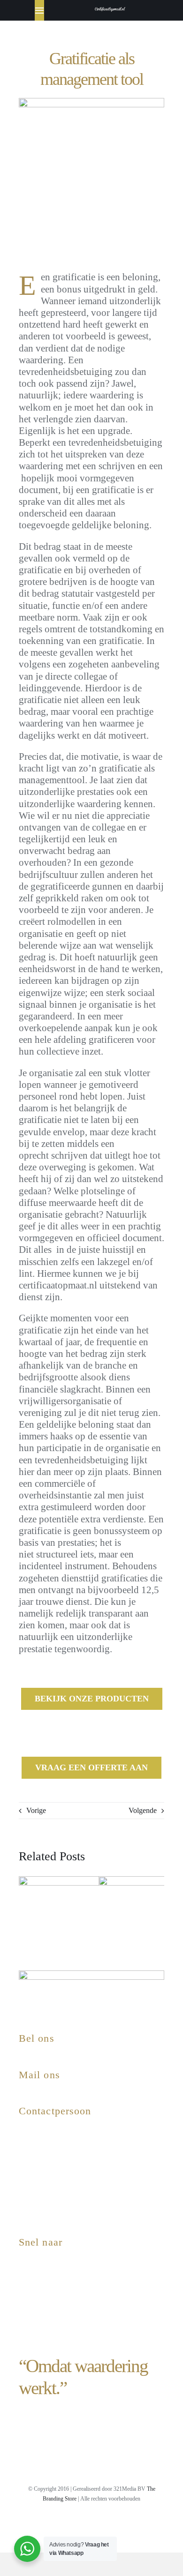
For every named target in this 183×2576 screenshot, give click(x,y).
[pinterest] (92, 2525)
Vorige (36, 1810)
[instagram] (39, 2525)
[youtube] (75, 2525)
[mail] (127, 2525)
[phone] (145, 2525)
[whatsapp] (110, 2525)
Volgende (143, 1810)
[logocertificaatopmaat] (110, 7)
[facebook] (57, 2525)
